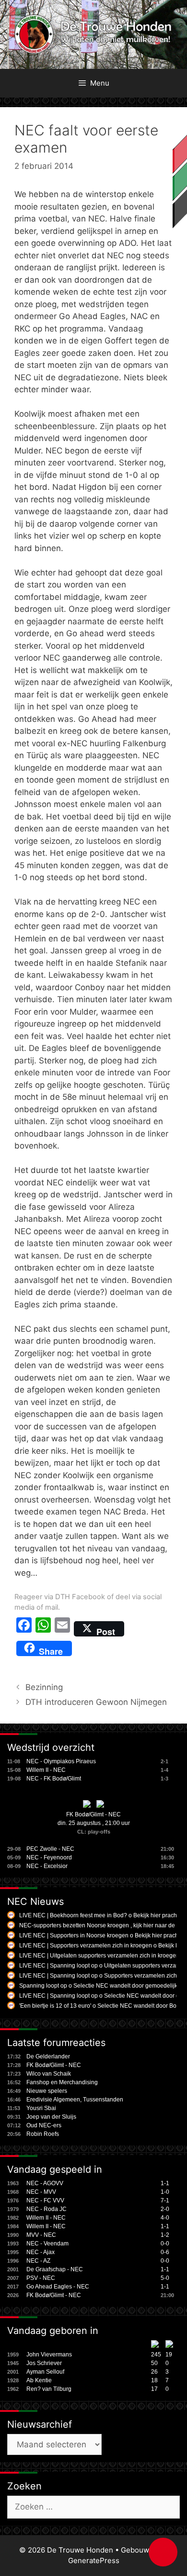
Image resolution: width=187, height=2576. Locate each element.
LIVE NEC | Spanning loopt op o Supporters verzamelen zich (98, 1976)
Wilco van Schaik (49, 2074)
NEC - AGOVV (45, 2183)
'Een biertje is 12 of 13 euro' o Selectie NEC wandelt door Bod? (101, 2006)
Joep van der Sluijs (51, 2117)
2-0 (165, 2209)
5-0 (165, 2278)
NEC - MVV (41, 2192)
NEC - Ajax (41, 2252)
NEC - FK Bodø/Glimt (54, 1779)
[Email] (62, 1629)
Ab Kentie (39, 2380)
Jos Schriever (44, 2363)
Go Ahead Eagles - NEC (58, 2287)
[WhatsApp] (43, 1629)
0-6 (165, 2252)
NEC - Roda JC (47, 2209)
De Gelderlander (48, 2056)
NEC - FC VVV (45, 2200)
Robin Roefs (43, 2134)
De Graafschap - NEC (55, 2269)
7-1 (165, 2200)
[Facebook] (24, 1629)
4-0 (165, 2218)
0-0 (165, 2244)
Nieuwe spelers (47, 2091)
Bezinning (44, 1687)
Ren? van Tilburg (49, 2389)
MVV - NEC (41, 2235)
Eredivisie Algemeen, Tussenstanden (75, 2100)
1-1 (165, 2183)
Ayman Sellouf (45, 2372)
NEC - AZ (38, 2261)
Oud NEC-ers (44, 2125)
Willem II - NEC (46, 1770)
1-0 (165, 2192)
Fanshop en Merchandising (62, 2082)
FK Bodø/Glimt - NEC (93, 1814)
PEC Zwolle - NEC (50, 1849)
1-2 (165, 2235)
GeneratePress (94, 2560)
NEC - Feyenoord (49, 1857)
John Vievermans (49, 2355)
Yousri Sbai (41, 2108)
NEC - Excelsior (47, 1866)
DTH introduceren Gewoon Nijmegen (96, 1702)
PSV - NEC (41, 2278)
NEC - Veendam (47, 2244)
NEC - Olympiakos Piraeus (61, 1761)
